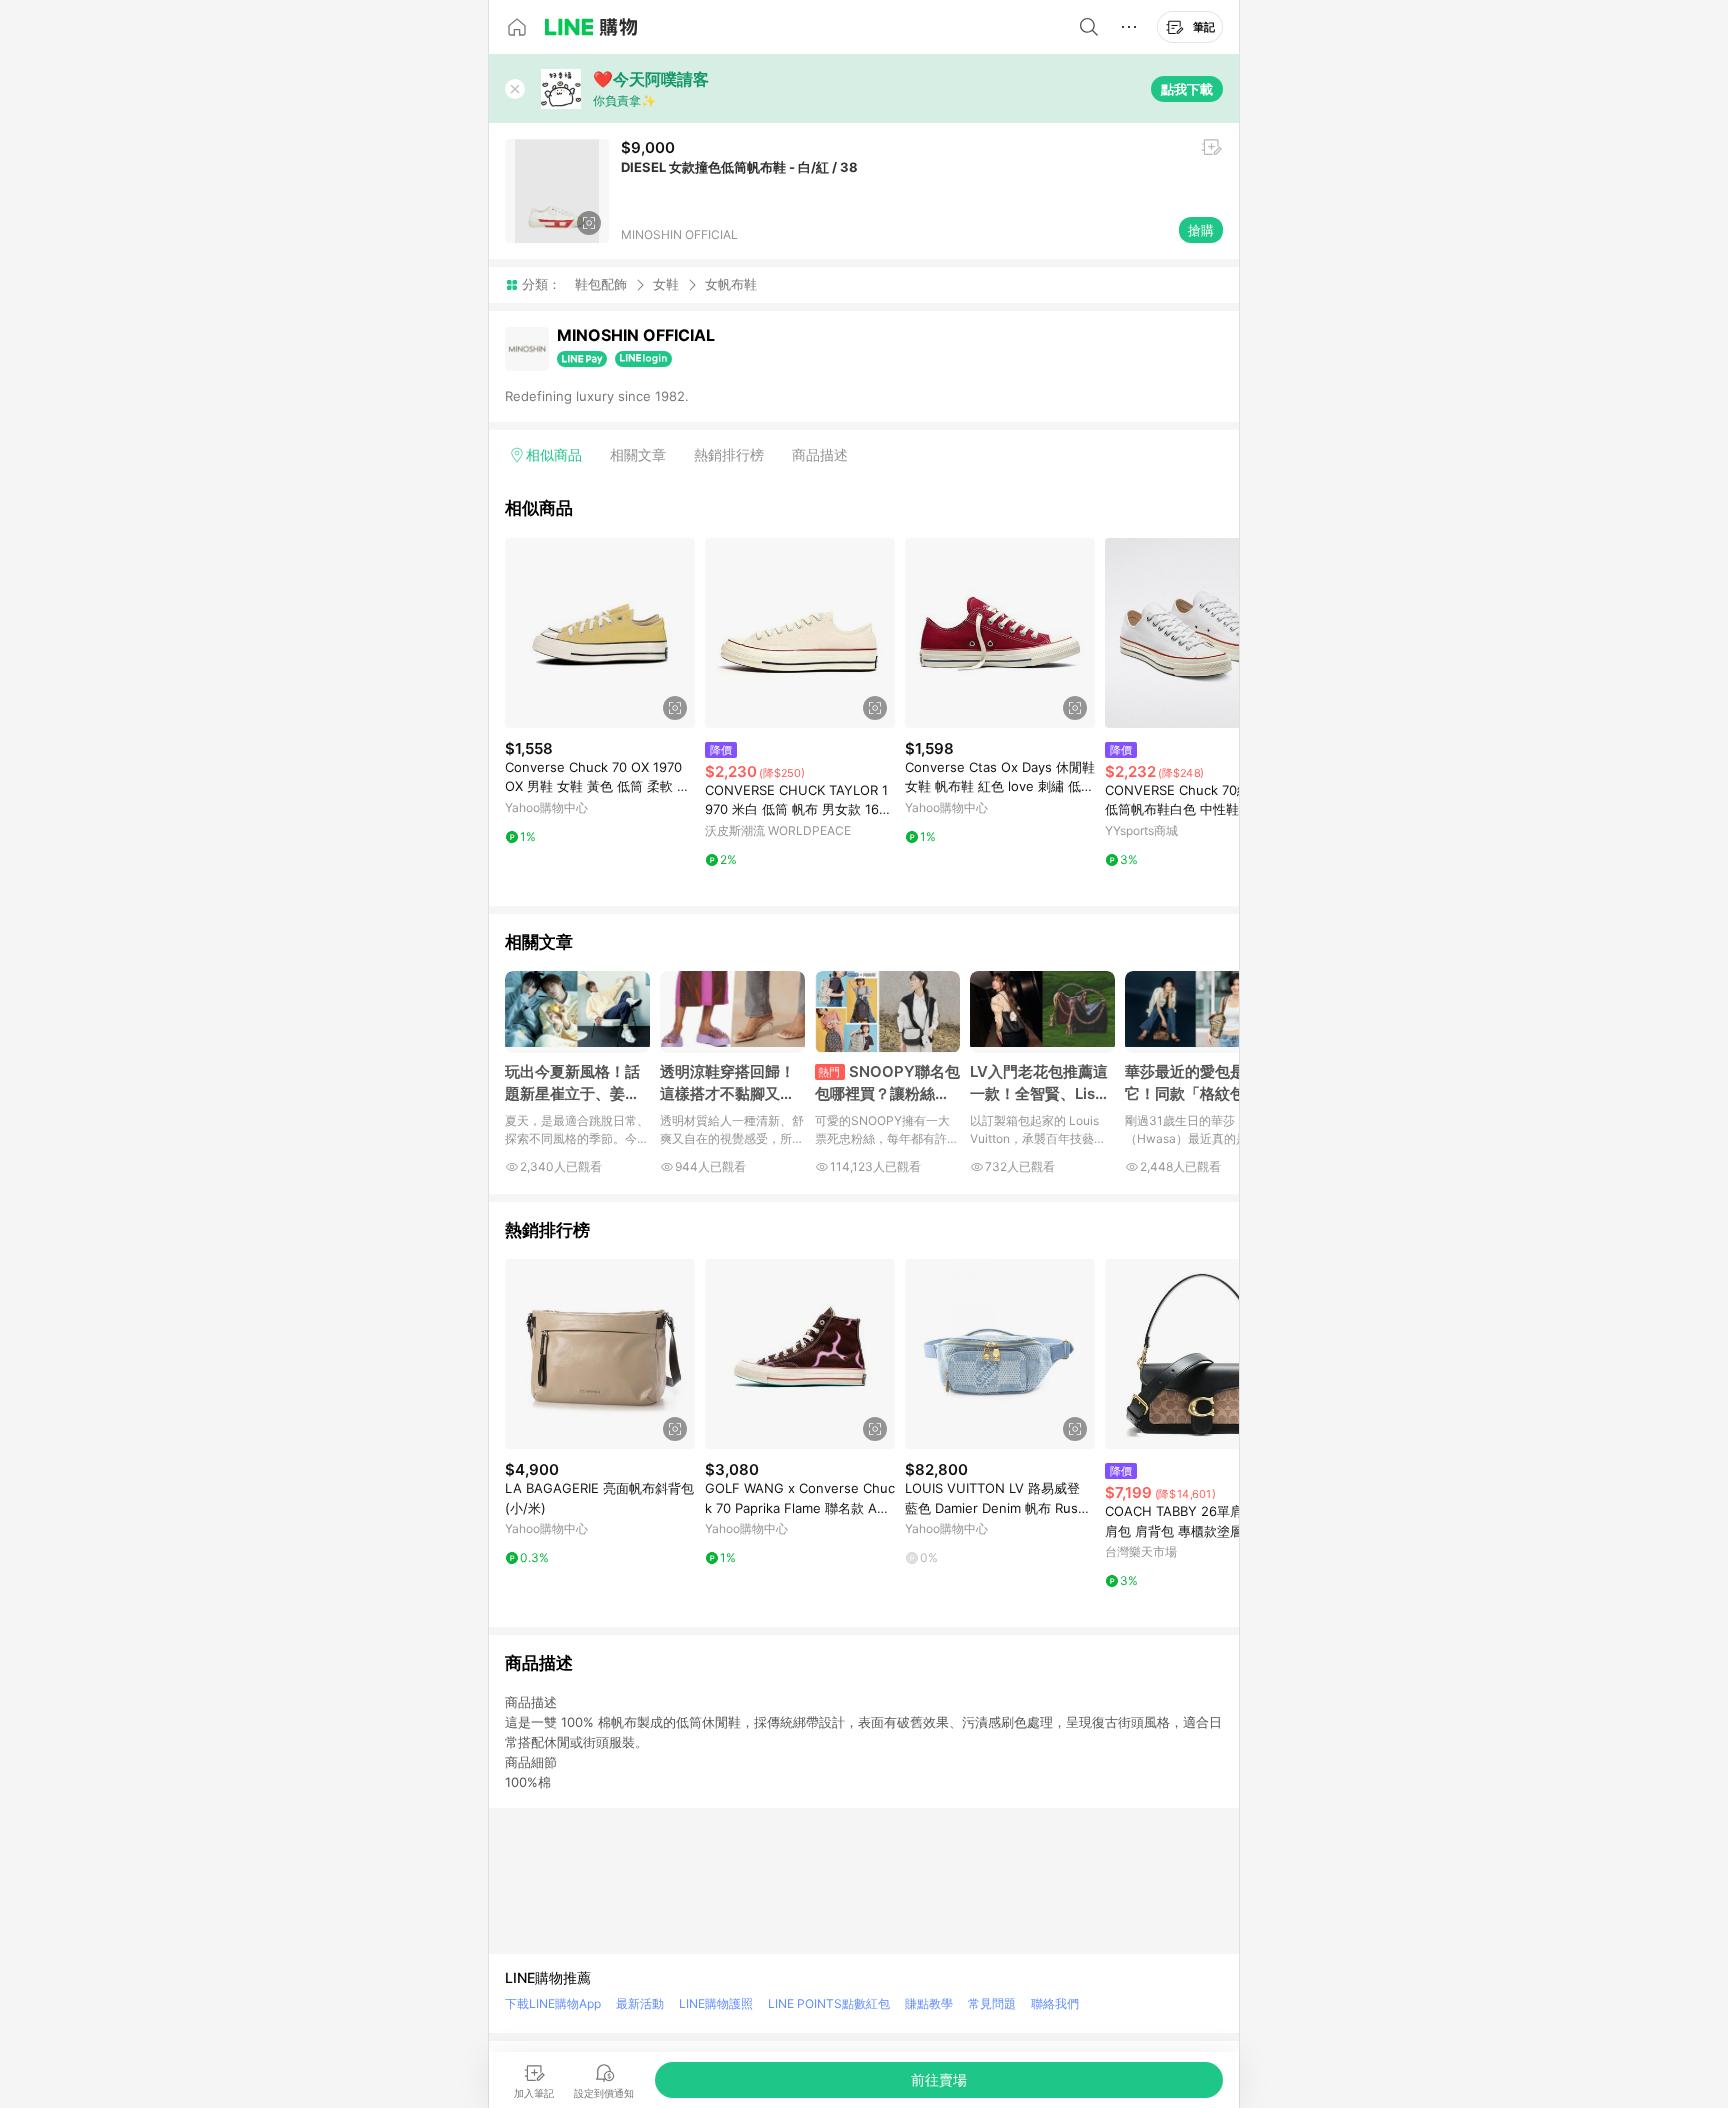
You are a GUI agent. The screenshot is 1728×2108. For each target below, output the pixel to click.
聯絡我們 (1055, 2003)
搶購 (1201, 230)
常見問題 (992, 2003)
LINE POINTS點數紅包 (829, 2003)
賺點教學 (929, 2003)
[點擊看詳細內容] (600, 633)
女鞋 (666, 284)
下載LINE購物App (553, 2003)
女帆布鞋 (731, 284)
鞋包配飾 (601, 284)
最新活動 (640, 2003)
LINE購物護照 (716, 2003)
